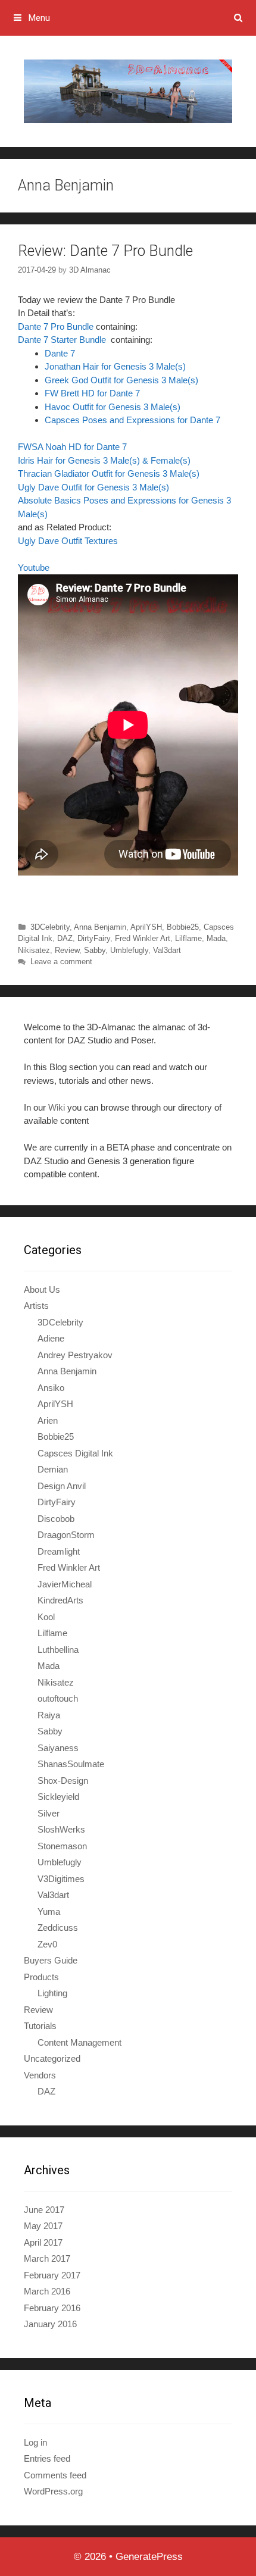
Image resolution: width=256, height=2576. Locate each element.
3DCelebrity (50, 927)
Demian (53, 1469)
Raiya (49, 1715)
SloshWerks (61, 1829)
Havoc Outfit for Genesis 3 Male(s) (113, 407)
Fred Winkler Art (143, 938)
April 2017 (43, 2242)
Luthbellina (58, 1650)
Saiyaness (58, 1748)
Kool (46, 1617)
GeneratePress (149, 2557)
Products (41, 1977)
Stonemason (62, 1846)
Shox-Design (63, 1781)
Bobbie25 (183, 927)
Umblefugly (129, 950)
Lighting (52, 1993)
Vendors (40, 2075)
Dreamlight (59, 1551)
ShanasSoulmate (71, 1764)
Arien (48, 1420)
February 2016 (52, 2308)
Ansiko (51, 1388)
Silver (49, 1813)
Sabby (95, 950)
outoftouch (58, 1698)
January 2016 (50, 2324)
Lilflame (188, 938)
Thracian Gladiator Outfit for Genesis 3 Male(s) (109, 473)
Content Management (79, 2042)
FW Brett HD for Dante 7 (92, 393)
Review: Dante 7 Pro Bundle (105, 251)
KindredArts (60, 1600)
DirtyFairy (94, 938)
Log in (35, 2442)
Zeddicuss (58, 1928)
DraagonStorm (66, 1535)
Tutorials (40, 2026)
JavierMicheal (65, 1584)
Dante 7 (60, 353)
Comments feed (55, 2475)
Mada (216, 938)
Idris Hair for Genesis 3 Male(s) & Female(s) (104, 460)
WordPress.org (53, 2491)
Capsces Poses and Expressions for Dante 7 (132, 420)
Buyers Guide (51, 1960)
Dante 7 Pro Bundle (56, 326)
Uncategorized (52, 2058)
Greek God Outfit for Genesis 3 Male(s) (121, 380)
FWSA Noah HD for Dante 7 (72, 447)
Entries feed (47, 2458)
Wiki (57, 1107)
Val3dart (167, 950)
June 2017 (44, 2210)
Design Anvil (62, 1486)
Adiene (51, 1338)
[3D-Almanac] (128, 91)
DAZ (65, 938)
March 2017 (47, 2258)
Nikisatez (34, 950)
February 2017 (52, 2275)
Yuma (49, 1911)
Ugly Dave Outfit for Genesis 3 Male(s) (93, 487)
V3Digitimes (61, 1879)
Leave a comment (61, 962)
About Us (42, 1289)
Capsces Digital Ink (75, 1453)
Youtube (35, 568)
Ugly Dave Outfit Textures (68, 541)
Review (67, 950)
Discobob (56, 1519)
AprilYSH (146, 927)
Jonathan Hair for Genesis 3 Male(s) (115, 366)
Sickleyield (58, 1797)
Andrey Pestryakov (75, 1355)
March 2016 (47, 2291)
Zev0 (47, 1944)
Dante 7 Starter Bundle (63, 340)
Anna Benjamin (100, 927)
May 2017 (43, 2226)
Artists (36, 1306)
